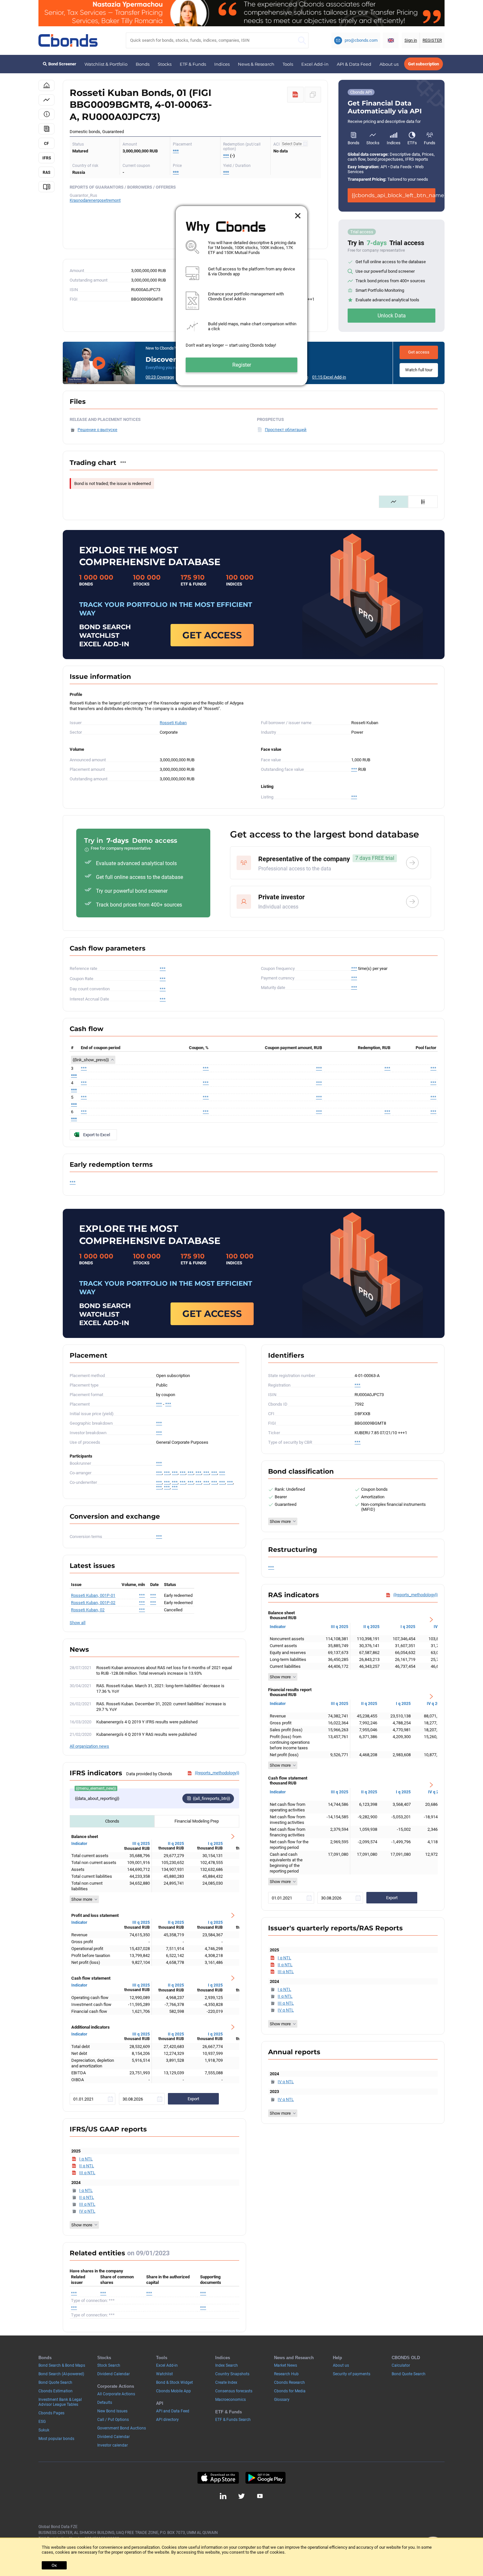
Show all (78, 1623)
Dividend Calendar (114, 2374)
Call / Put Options (113, 2420)
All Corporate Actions (116, 2394)
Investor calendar (113, 2445)
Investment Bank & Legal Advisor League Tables (60, 2402)
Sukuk (44, 2430)
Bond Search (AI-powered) (61, 2374)
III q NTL (87, 2173)
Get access (419, 352)
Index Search (227, 2365)
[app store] (218, 2478)
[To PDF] (295, 95)
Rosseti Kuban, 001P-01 (93, 1595)
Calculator (401, 2365)
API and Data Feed (173, 2411)
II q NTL (87, 2166)
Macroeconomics (230, 2400)
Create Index (226, 2382)
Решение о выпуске (97, 430)
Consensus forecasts (234, 2391)
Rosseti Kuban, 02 (88, 1610)
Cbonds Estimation (56, 2391)
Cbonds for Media (290, 2391)
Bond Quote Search (55, 2382)
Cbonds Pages (51, 2413)
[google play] (265, 2478)
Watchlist (164, 2374)
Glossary (282, 2400)
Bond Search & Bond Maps (62, 2365)
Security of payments (352, 2374)
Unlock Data (392, 316)
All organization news (89, 1746)
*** (176, 151)
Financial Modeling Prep (197, 1821)
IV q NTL (87, 2211)
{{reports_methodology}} (217, 1773)
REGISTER (432, 40)
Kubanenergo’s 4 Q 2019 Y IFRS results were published (147, 1722)
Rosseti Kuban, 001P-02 (93, 1603)
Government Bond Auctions (122, 2428)
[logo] (68, 40)
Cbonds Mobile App (173, 2391)
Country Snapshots (232, 2374)
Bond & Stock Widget (174, 2382)
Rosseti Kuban (173, 723)
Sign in (411, 40)
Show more (82, 1899)
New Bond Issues (112, 2411)
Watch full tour (419, 370)
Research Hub (286, 2374)
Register (242, 365)
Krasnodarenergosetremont (95, 200)
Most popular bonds (56, 2439)
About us (389, 64)
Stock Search (109, 2365)
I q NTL (86, 2159)
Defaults (105, 2403)
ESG (42, 2422)
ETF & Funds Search (233, 2420)
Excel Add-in (315, 64)
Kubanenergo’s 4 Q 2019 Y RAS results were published (146, 1734)
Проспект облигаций (286, 430)
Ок (54, 2565)
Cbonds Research (289, 2382)
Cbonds (112, 1821)
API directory (167, 2420)
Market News (286, 2365)
